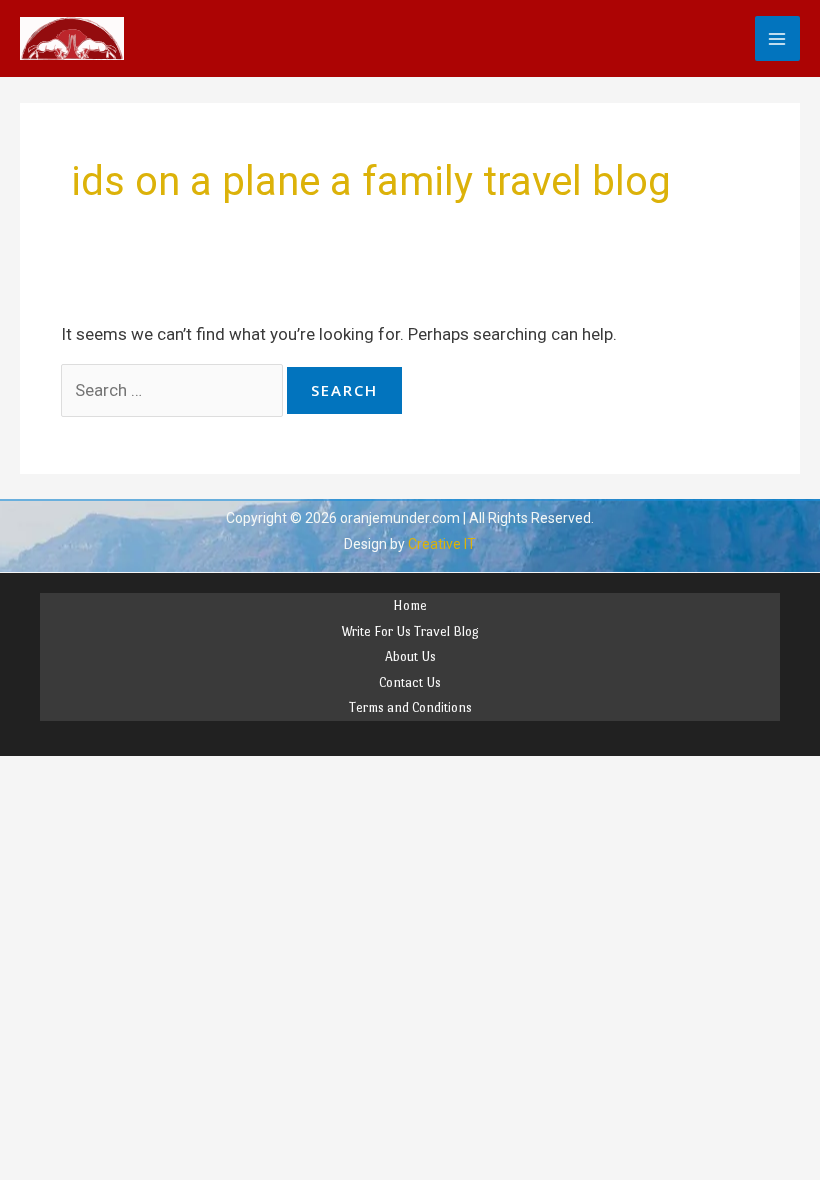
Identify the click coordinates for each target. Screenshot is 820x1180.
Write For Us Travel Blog (410, 631)
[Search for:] (174, 390)
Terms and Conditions (410, 707)
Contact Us (410, 682)
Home (410, 605)
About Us (410, 656)
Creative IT (442, 544)
